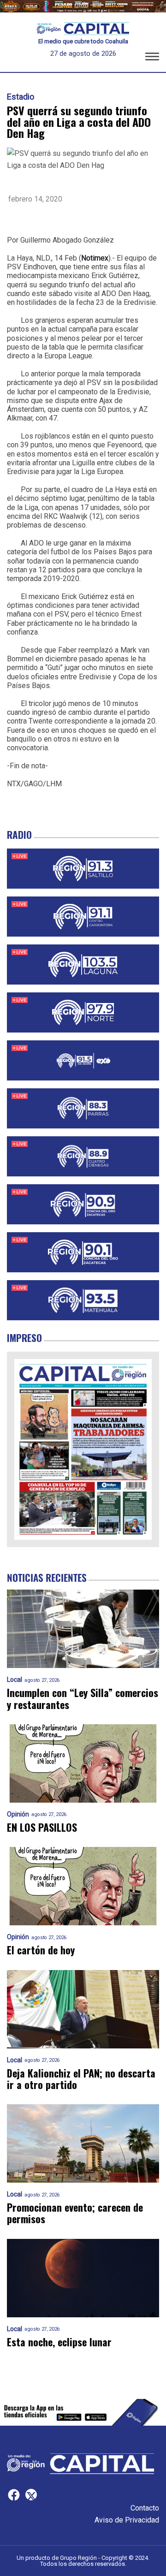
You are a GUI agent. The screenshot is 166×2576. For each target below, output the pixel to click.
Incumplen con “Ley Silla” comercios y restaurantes (83, 1699)
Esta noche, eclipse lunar (59, 2342)
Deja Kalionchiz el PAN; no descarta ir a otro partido (81, 2079)
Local (15, 1680)
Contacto (145, 2508)
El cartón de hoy (41, 1950)
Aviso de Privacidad (127, 2520)
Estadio (21, 97)
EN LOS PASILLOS (42, 1827)
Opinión (18, 1814)
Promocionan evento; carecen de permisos (75, 2213)
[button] (152, 58)
